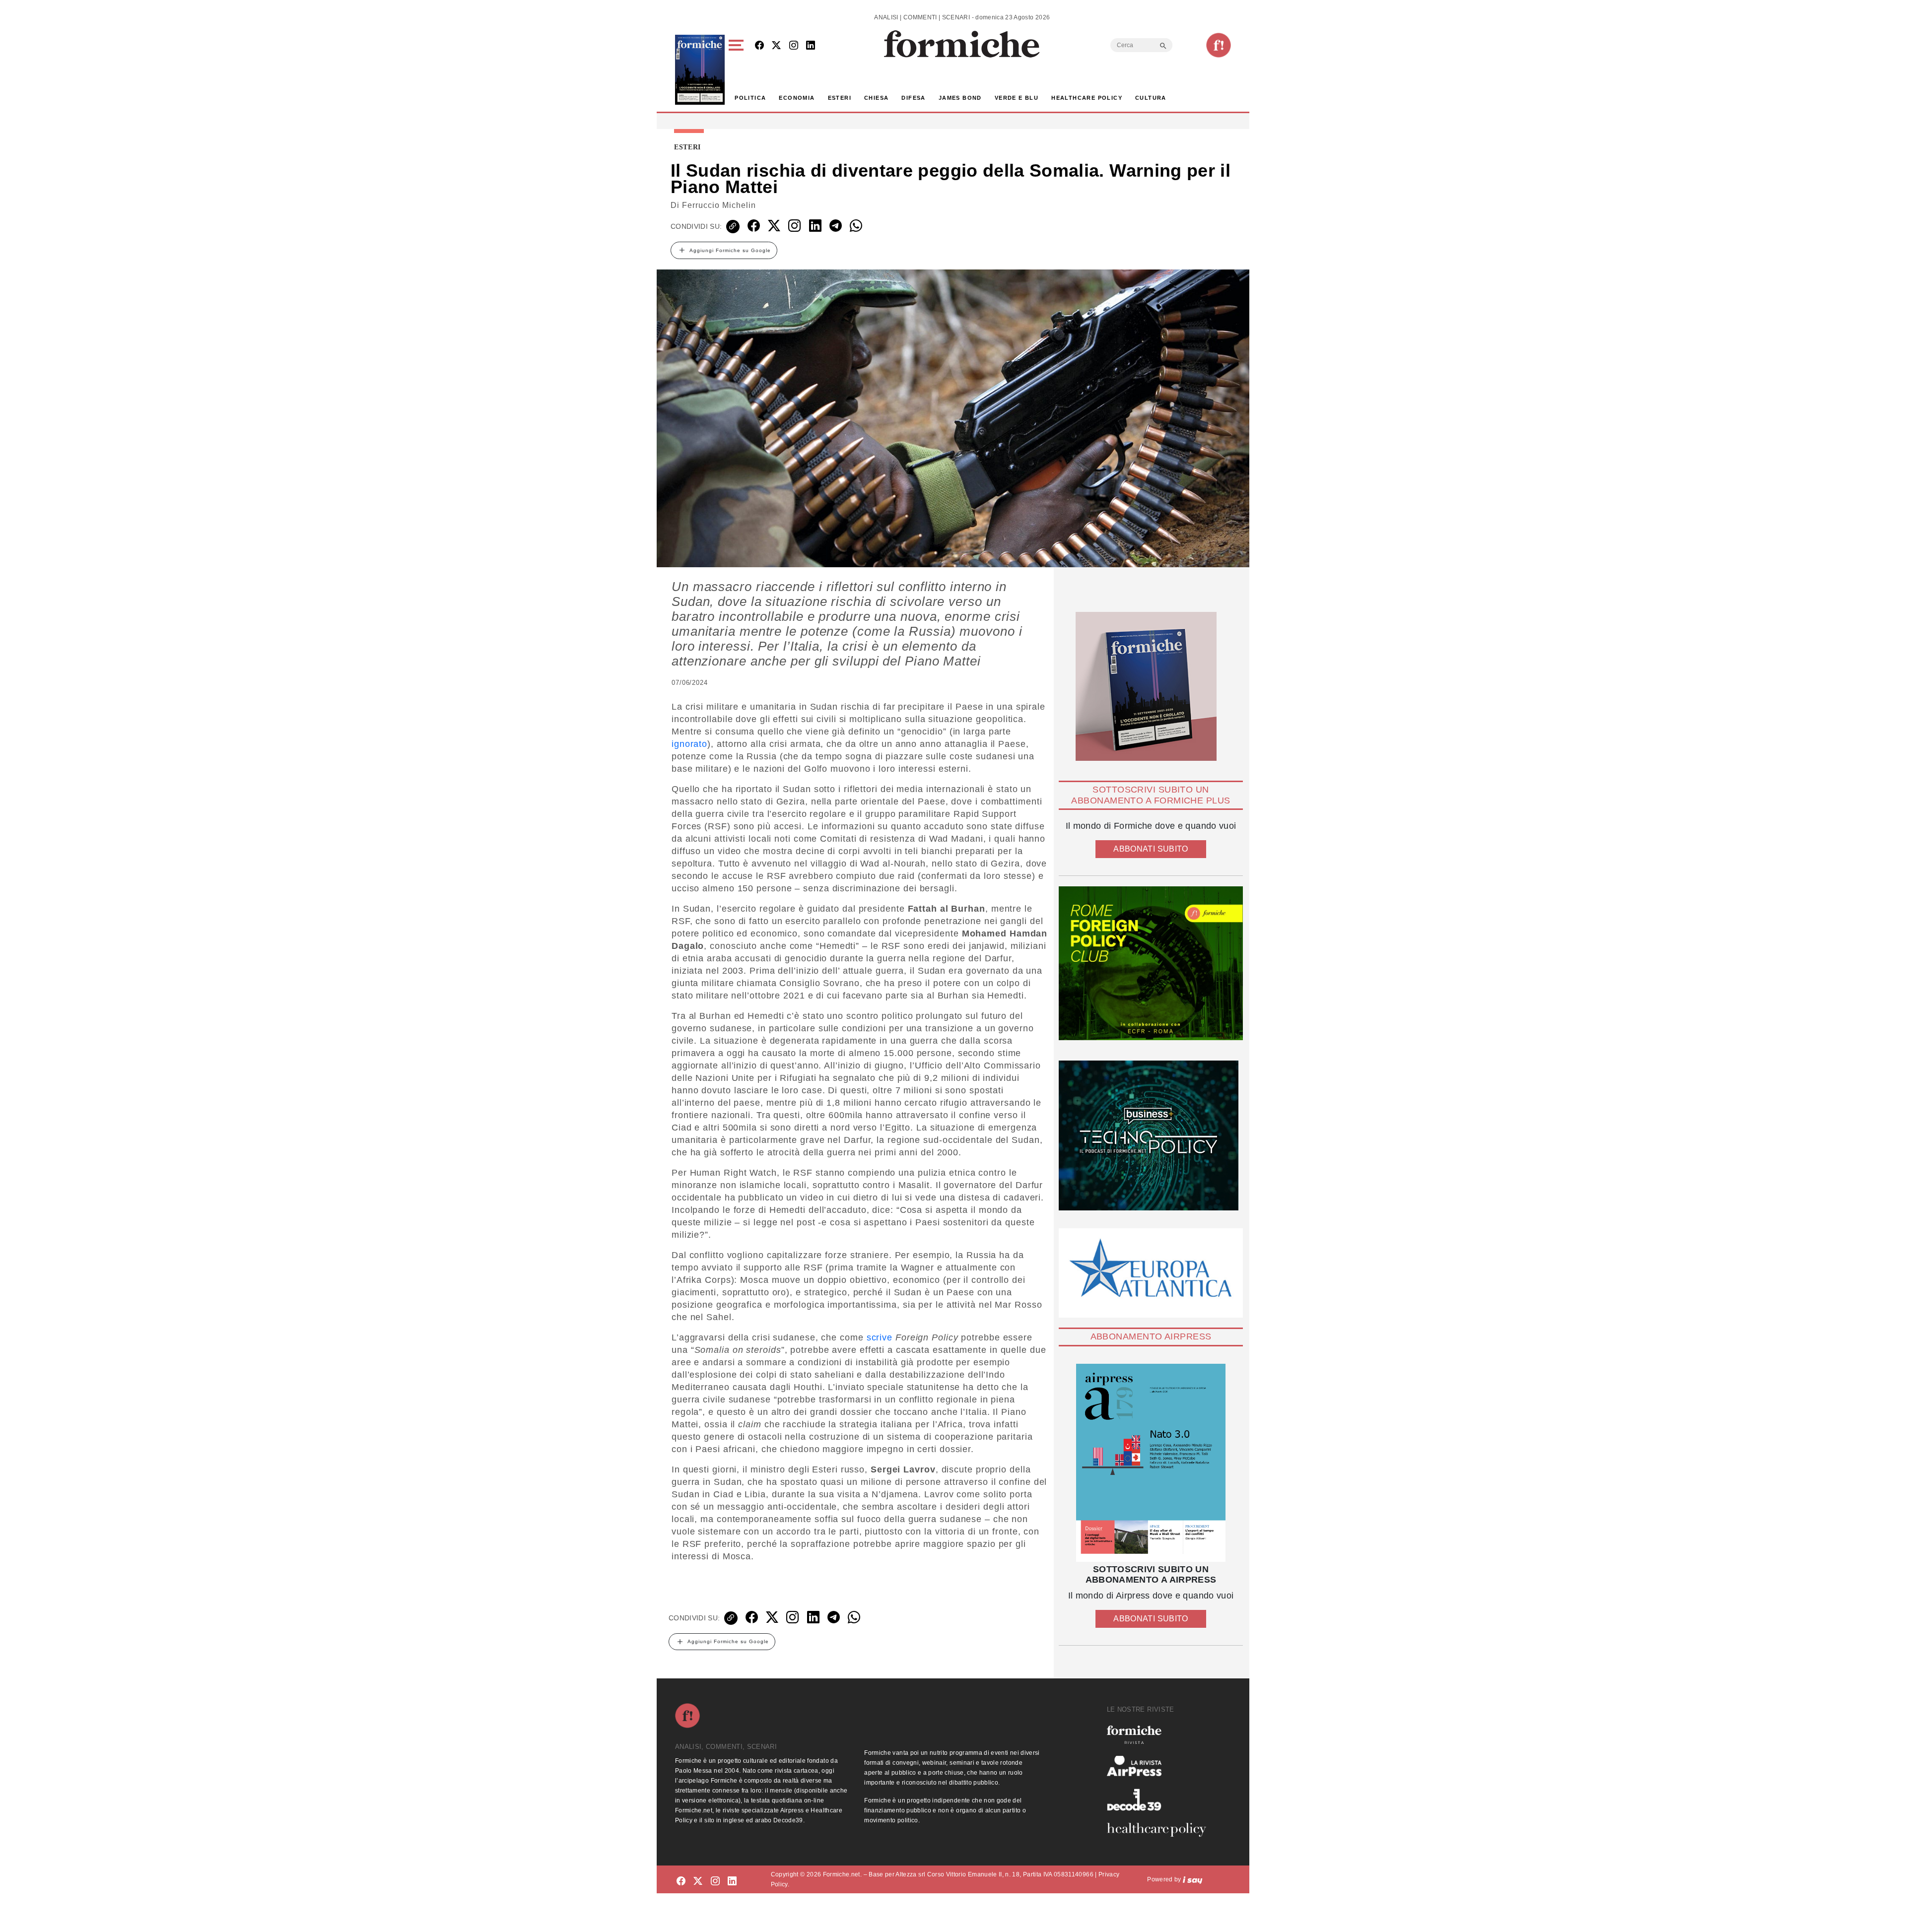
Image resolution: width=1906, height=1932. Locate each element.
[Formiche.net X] (776, 46)
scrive (880, 1337)
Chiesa (876, 98)
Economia (797, 98)
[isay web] (1193, 1879)
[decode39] (1160, 1799)
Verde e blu (1017, 98)
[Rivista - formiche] (1160, 1735)
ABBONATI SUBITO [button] (1151, 849)
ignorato (689, 744)
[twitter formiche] (698, 1881)
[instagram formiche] (715, 1881)
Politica (750, 98)
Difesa (913, 98)
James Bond (960, 98)
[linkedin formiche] (732, 1881)
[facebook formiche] (681, 1881)
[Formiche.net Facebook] (759, 46)
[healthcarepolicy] (1160, 1830)
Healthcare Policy (1087, 98)
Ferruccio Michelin (719, 205)
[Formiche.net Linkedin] (811, 46)
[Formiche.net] (1219, 45)
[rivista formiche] (1151, 1463)
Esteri (840, 98)
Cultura (1151, 98)
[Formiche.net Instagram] (794, 46)
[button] (738, 70)
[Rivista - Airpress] (1160, 1766)
